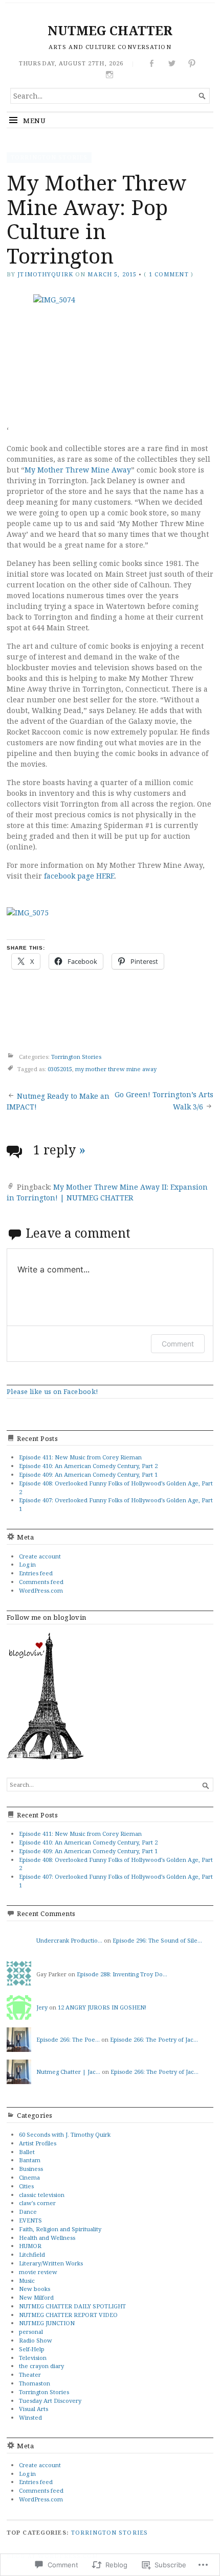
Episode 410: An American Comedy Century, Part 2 (88, 1466)
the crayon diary (41, 2366)
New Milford (36, 2297)
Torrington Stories (49, 157)
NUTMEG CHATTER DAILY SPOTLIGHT (72, 2306)
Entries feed (36, 1573)
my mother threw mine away (116, 1069)
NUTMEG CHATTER (110, 30)
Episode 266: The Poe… (68, 2039)
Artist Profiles (38, 2143)
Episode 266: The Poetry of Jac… (154, 2039)
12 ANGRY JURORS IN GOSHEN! (102, 2007)
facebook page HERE (79, 876)
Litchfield (32, 2254)
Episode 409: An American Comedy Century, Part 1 (88, 1474)
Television (33, 2358)
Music (27, 2280)
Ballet (27, 2152)
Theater (30, 2374)
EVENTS (30, 2220)
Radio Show (36, 2340)
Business (31, 2169)
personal (31, 2332)
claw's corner (37, 2203)
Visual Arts (34, 2409)
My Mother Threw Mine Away (78, 470)
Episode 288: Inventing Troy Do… (122, 1974)
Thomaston (35, 2383)
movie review (38, 2272)
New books (35, 2289)
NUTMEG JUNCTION (47, 2323)
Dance (28, 2212)
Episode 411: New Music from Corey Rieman (80, 1457)
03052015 (60, 1069)
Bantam (30, 2160)
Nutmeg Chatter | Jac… (68, 2072)
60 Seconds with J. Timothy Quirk (65, 2134)
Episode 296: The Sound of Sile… (157, 1940)
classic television (42, 2195)
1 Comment (169, 274)
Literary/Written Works (51, 2263)
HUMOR (30, 2246)
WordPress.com (41, 1590)
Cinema (29, 2177)
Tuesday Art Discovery (50, 2401)
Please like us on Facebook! (52, 1391)
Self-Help (32, 2349)
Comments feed (41, 1582)
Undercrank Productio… (69, 1940)
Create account (40, 1556)
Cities (26, 2186)
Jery (42, 2007)
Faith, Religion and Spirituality (60, 2229)
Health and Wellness (47, 2238)
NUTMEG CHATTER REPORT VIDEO (68, 2315)
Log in (27, 1564)
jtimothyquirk (45, 274)
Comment (178, 1344)
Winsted (30, 2417)
